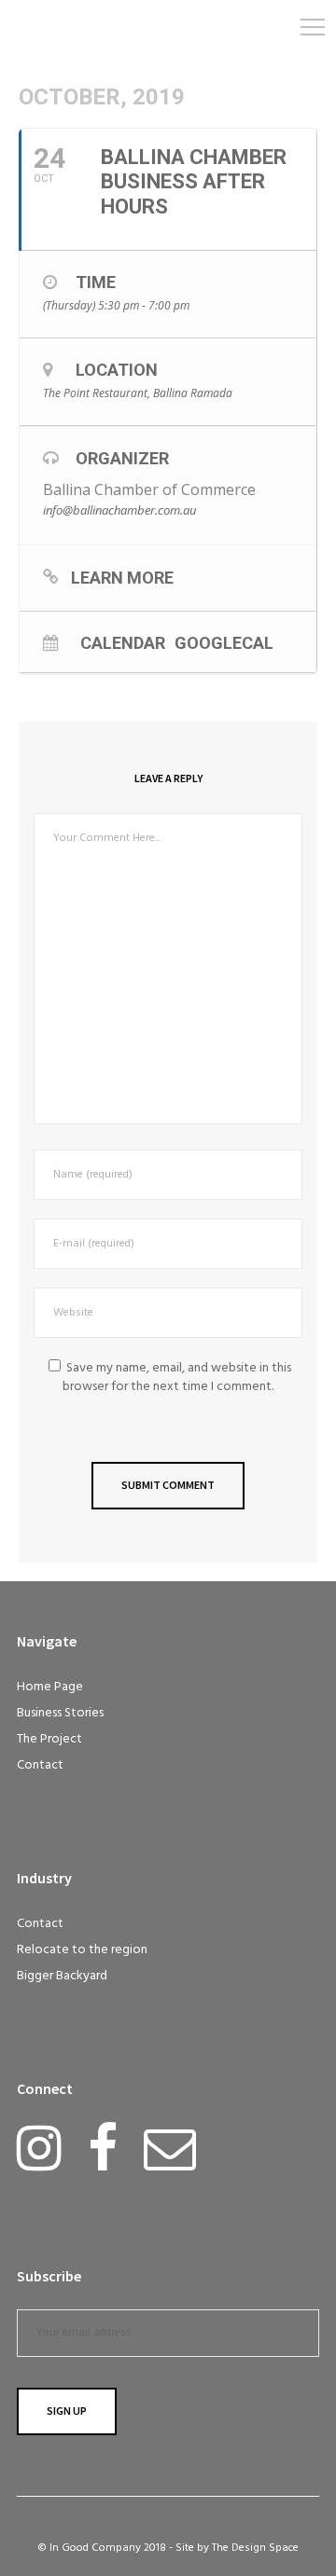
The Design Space (255, 2548)
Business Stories (60, 1713)
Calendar (123, 642)
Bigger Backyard (62, 1976)
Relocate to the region (82, 1950)
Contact (40, 1765)
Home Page (50, 1687)
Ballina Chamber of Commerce (149, 489)
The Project (49, 1739)
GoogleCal (224, 642)
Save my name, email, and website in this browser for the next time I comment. (177, 1378)
